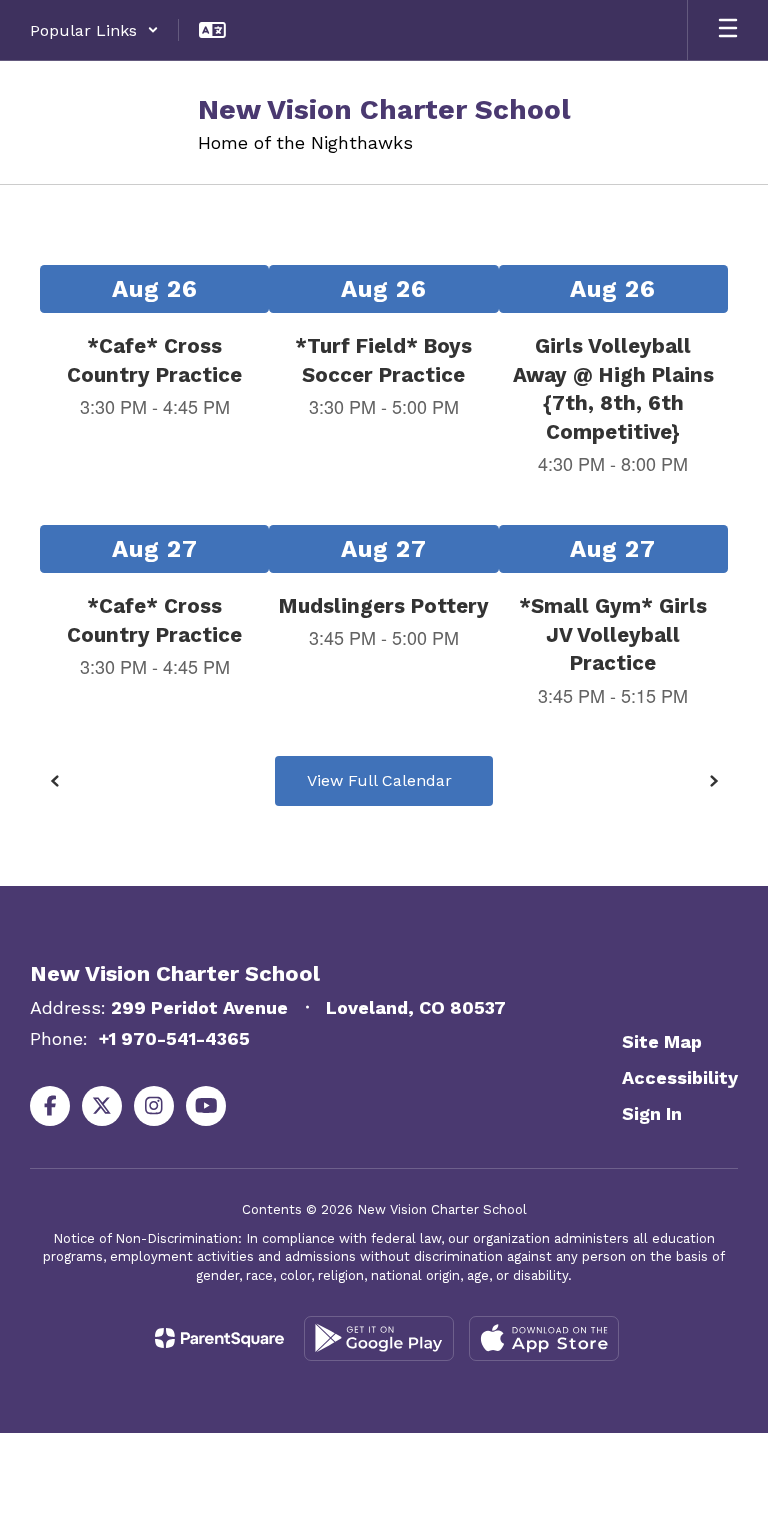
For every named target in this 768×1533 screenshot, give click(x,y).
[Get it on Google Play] (379, 1338)
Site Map (662, 1041)
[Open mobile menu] (728, 30)
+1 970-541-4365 (174, 1038)
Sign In (652, 1113)
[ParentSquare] (219, 1338)
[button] (94, 30)
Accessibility (680, 1077)
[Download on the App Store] (544, 1338)
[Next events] (713, 781)
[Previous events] (55, 781)
